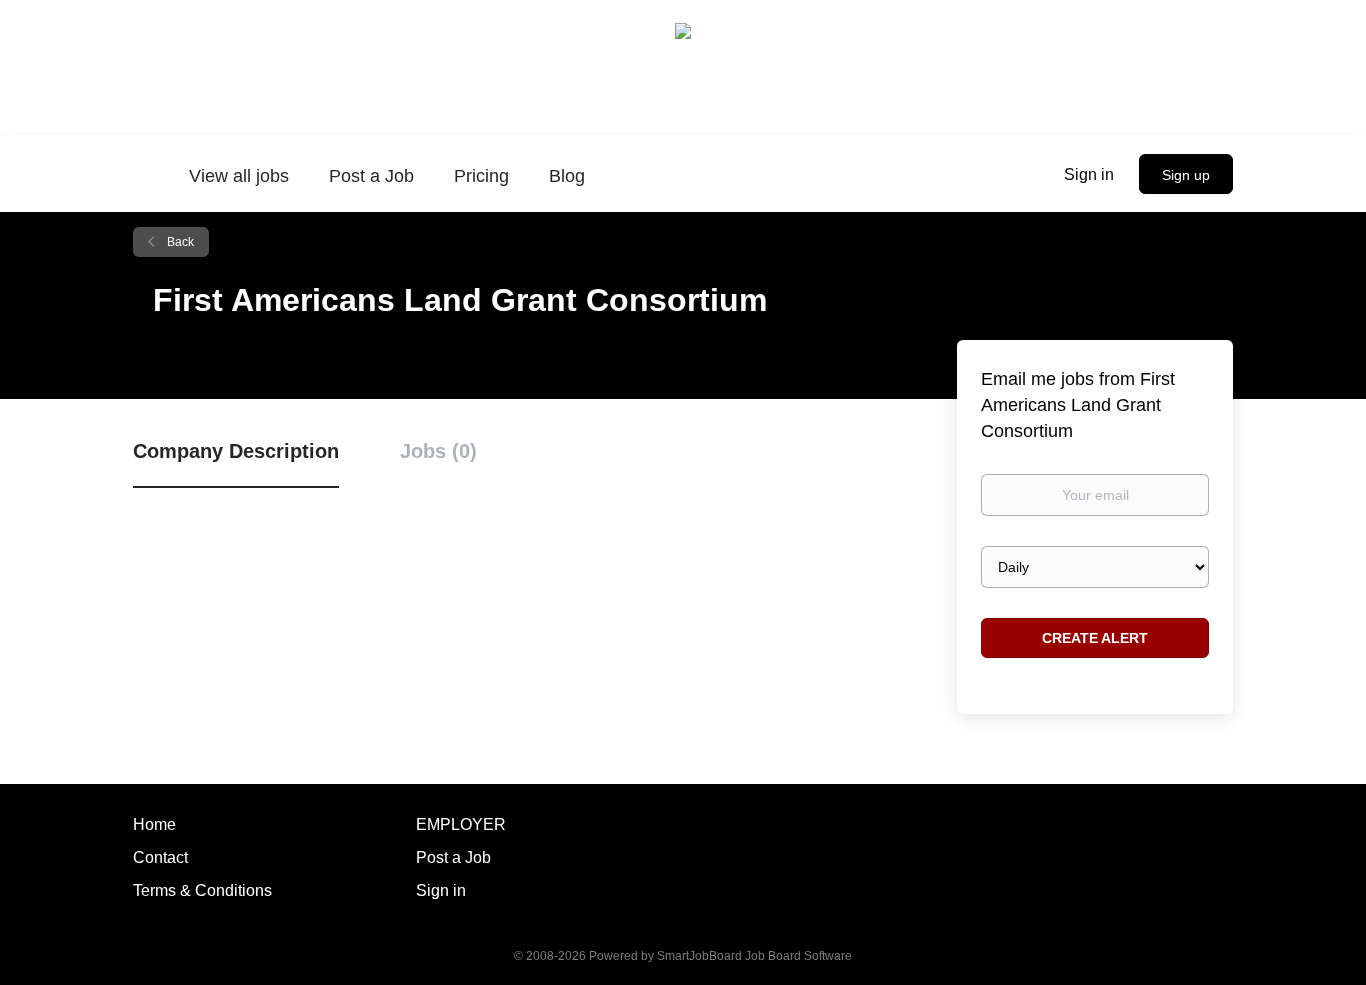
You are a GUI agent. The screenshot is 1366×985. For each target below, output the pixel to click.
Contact (160, 857)
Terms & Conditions (202, 890)
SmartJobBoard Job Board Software (754, 956)
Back (179, 242)
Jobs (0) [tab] (438, 451)
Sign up (1186, 175)
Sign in (1089, 174)
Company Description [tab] (236, 451)
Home (154, 824)
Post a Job (453, 857)
